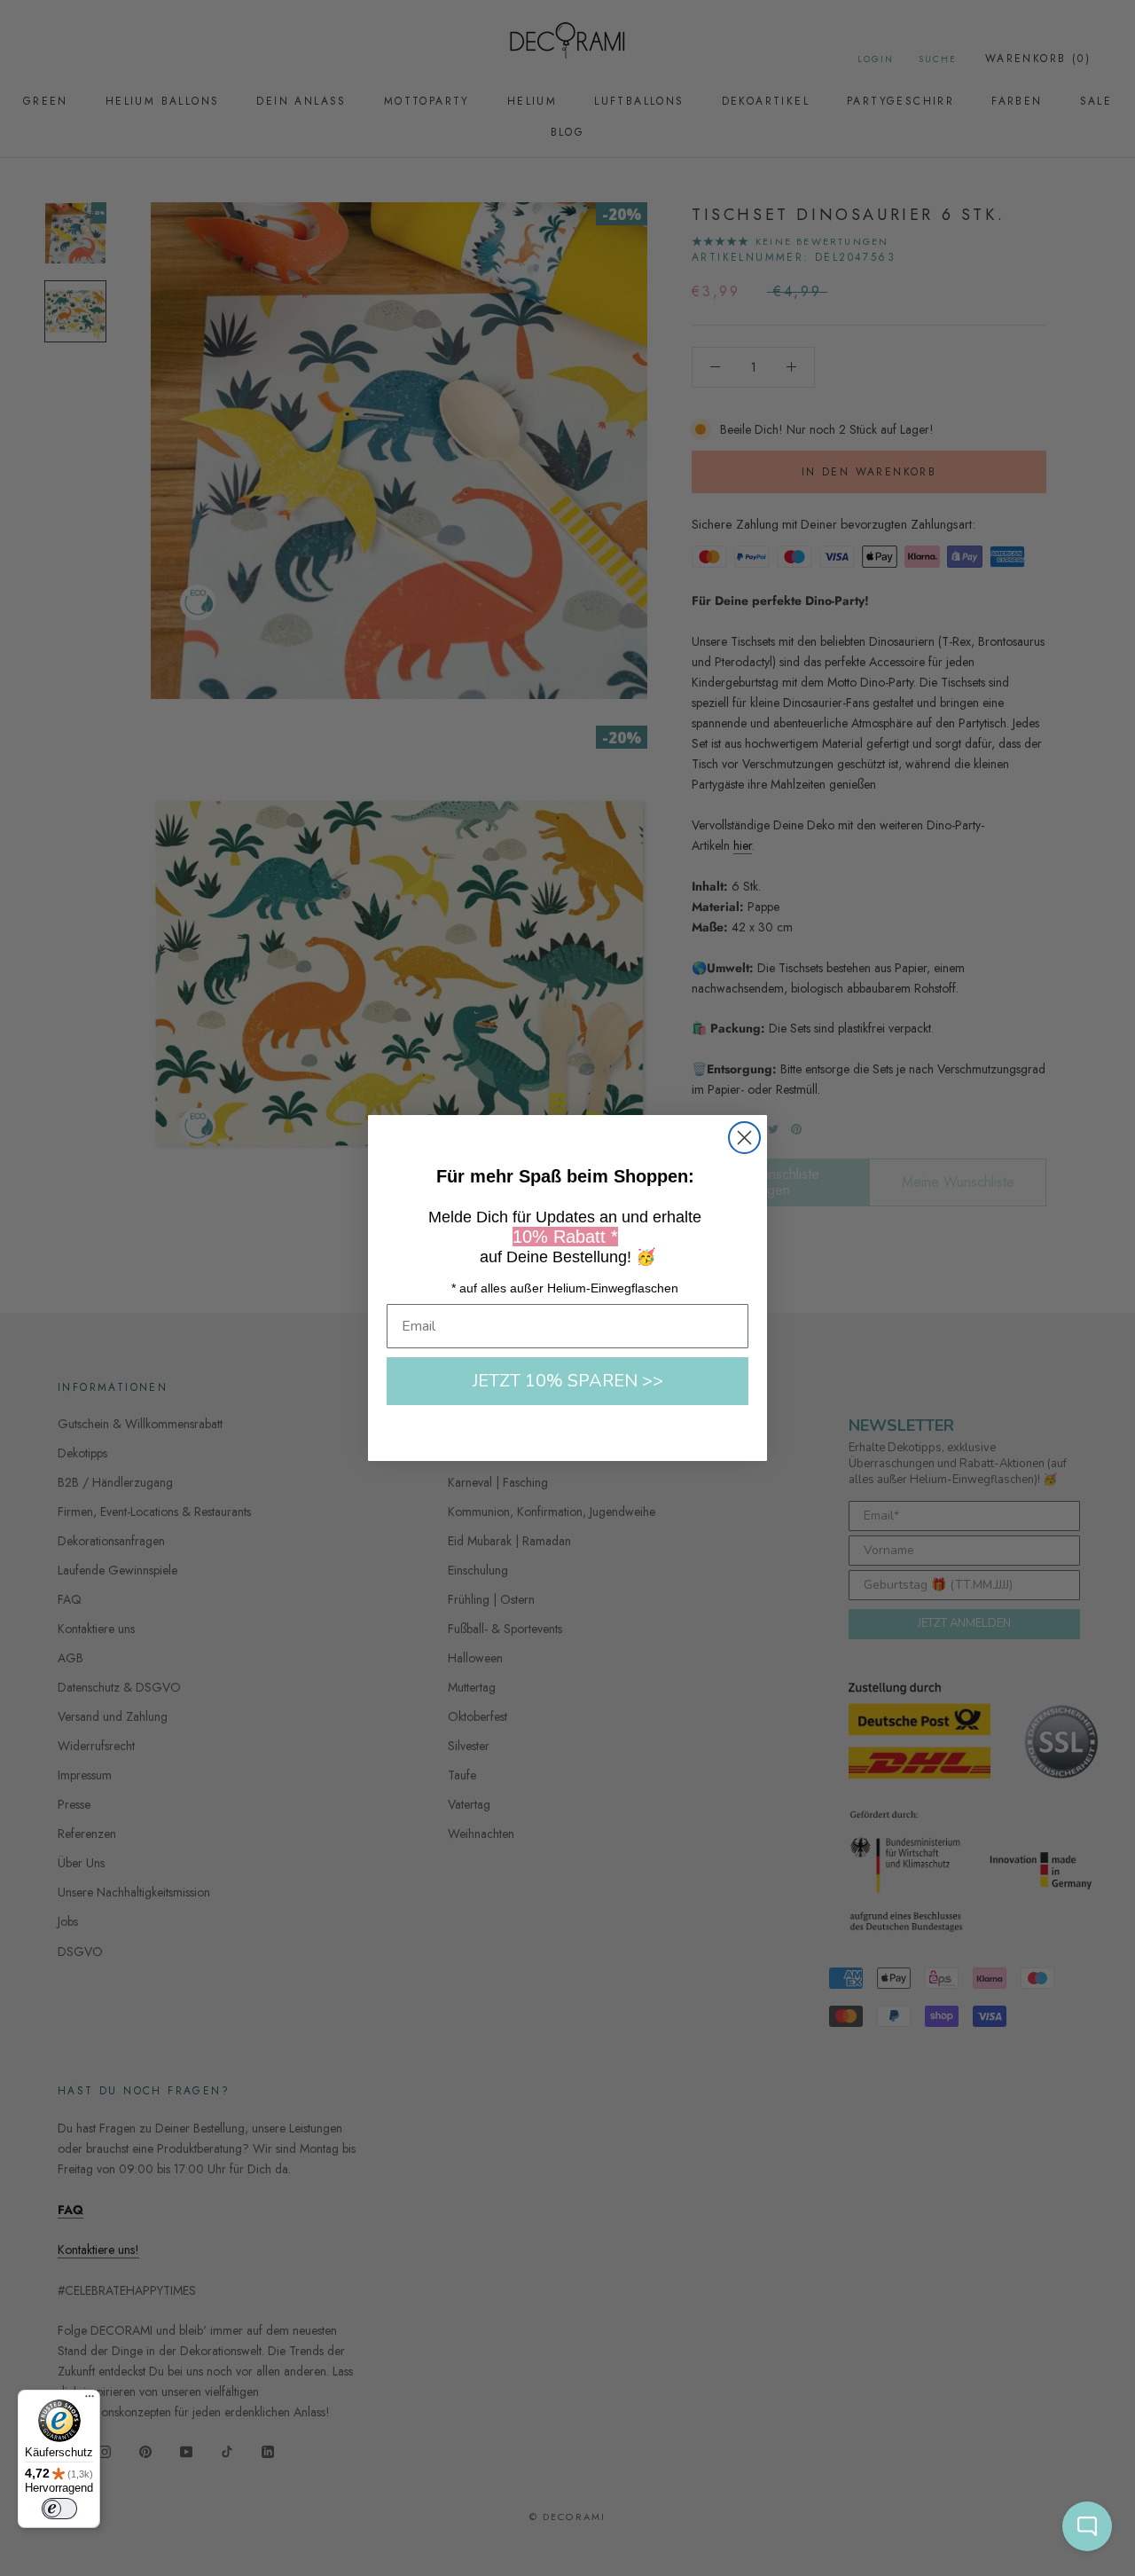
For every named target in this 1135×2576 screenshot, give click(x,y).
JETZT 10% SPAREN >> (568, 1381)
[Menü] (90, 2400)
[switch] (59, 2509)
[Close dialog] (744, 1138)
